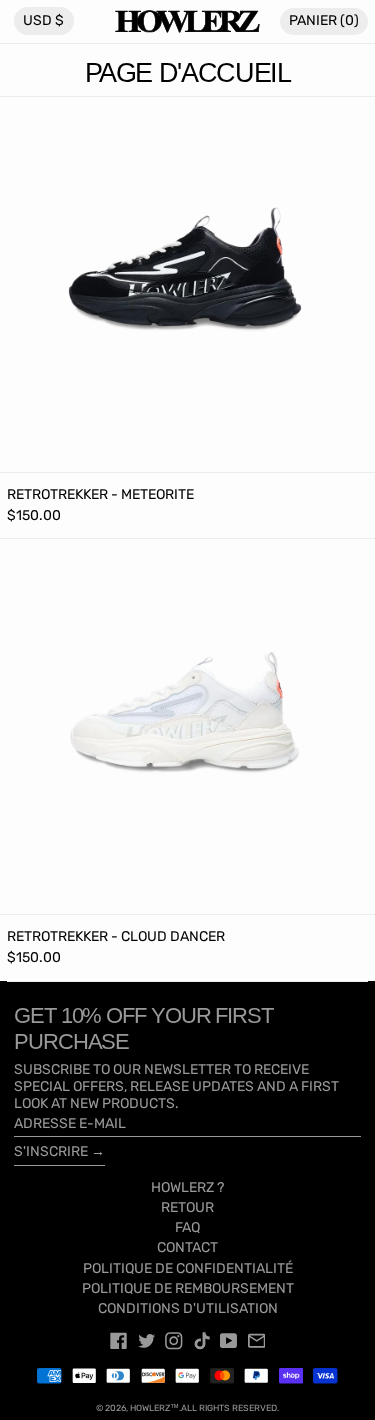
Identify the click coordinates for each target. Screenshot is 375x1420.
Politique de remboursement (188, 1288)
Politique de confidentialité (188, 1268)
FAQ (187, 1227)
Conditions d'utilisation (188, 1308)
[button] (324, 21)
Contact (187, 1247)
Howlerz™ (154, 1408)
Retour (187, 1207)
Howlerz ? (187, 1187)
